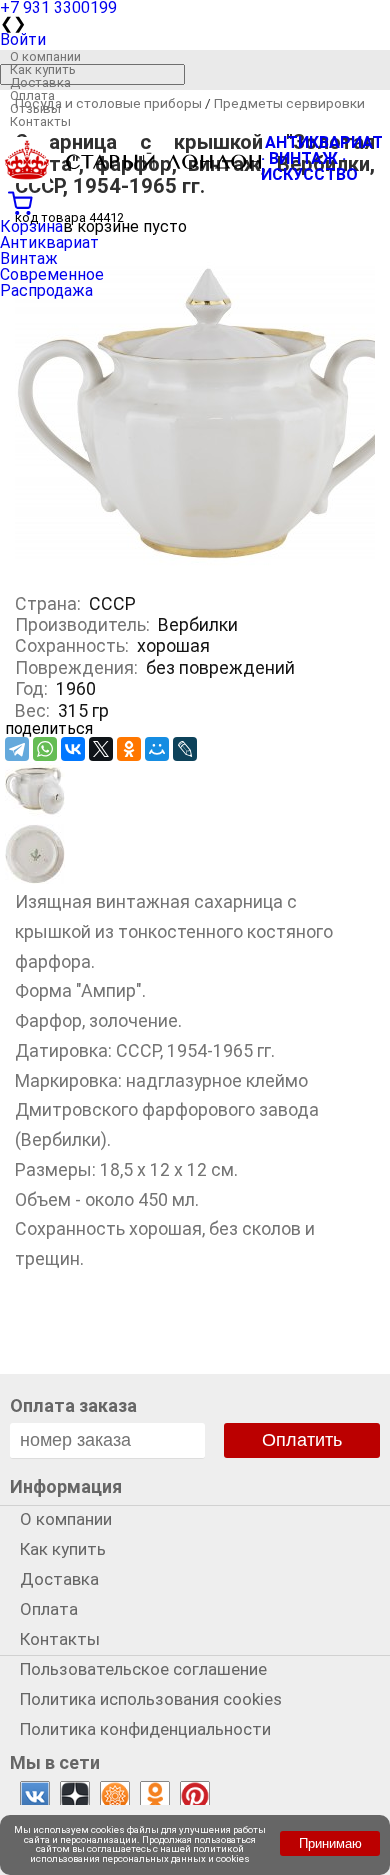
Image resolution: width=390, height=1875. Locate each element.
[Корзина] (195, 201)
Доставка (40, 82)
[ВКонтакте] (73, 749)
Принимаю (330, 1843)
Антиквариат (49, 242)
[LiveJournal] (185, 749)
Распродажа (46, 290)
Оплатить (302, 1440)
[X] (101, 749)
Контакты (40, 121)
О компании (45, 56)
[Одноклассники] (129, 749)
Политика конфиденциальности (145, 1729)
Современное (52, 274)
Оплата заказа (73, 1405)
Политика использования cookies (151, 1699)
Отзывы (35, 108)
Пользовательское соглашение (143, 1669)
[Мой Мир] (157, 749)
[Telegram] (17, 749)
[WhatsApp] (45, 749)
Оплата (32, 95)
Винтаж (29, 258)
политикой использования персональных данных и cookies (140, 1853)
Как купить (43, 69)
